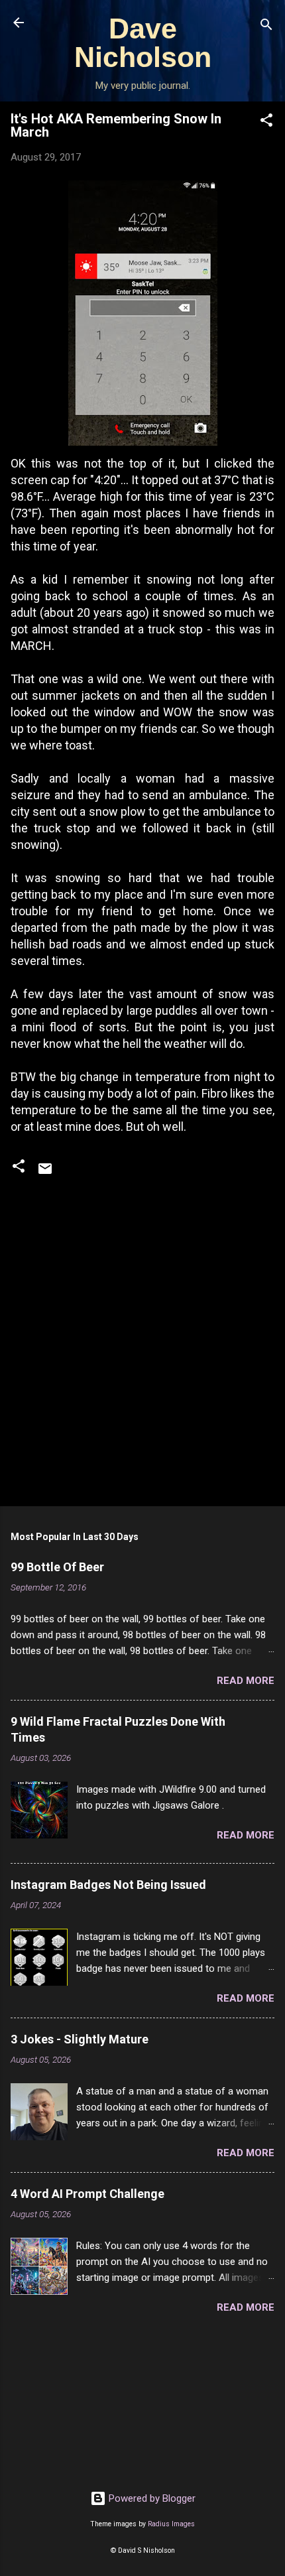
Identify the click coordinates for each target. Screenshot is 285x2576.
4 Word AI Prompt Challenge (87, 2194)
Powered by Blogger (151, 2498)
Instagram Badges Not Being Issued (108, 1885)
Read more (246, 1681)
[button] (266, 122)
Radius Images (171, 2524)
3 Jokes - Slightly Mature (80, 2039)
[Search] (266, 27)
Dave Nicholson (143, 43)
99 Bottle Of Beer (57, 1567)
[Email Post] (45, 1173)
